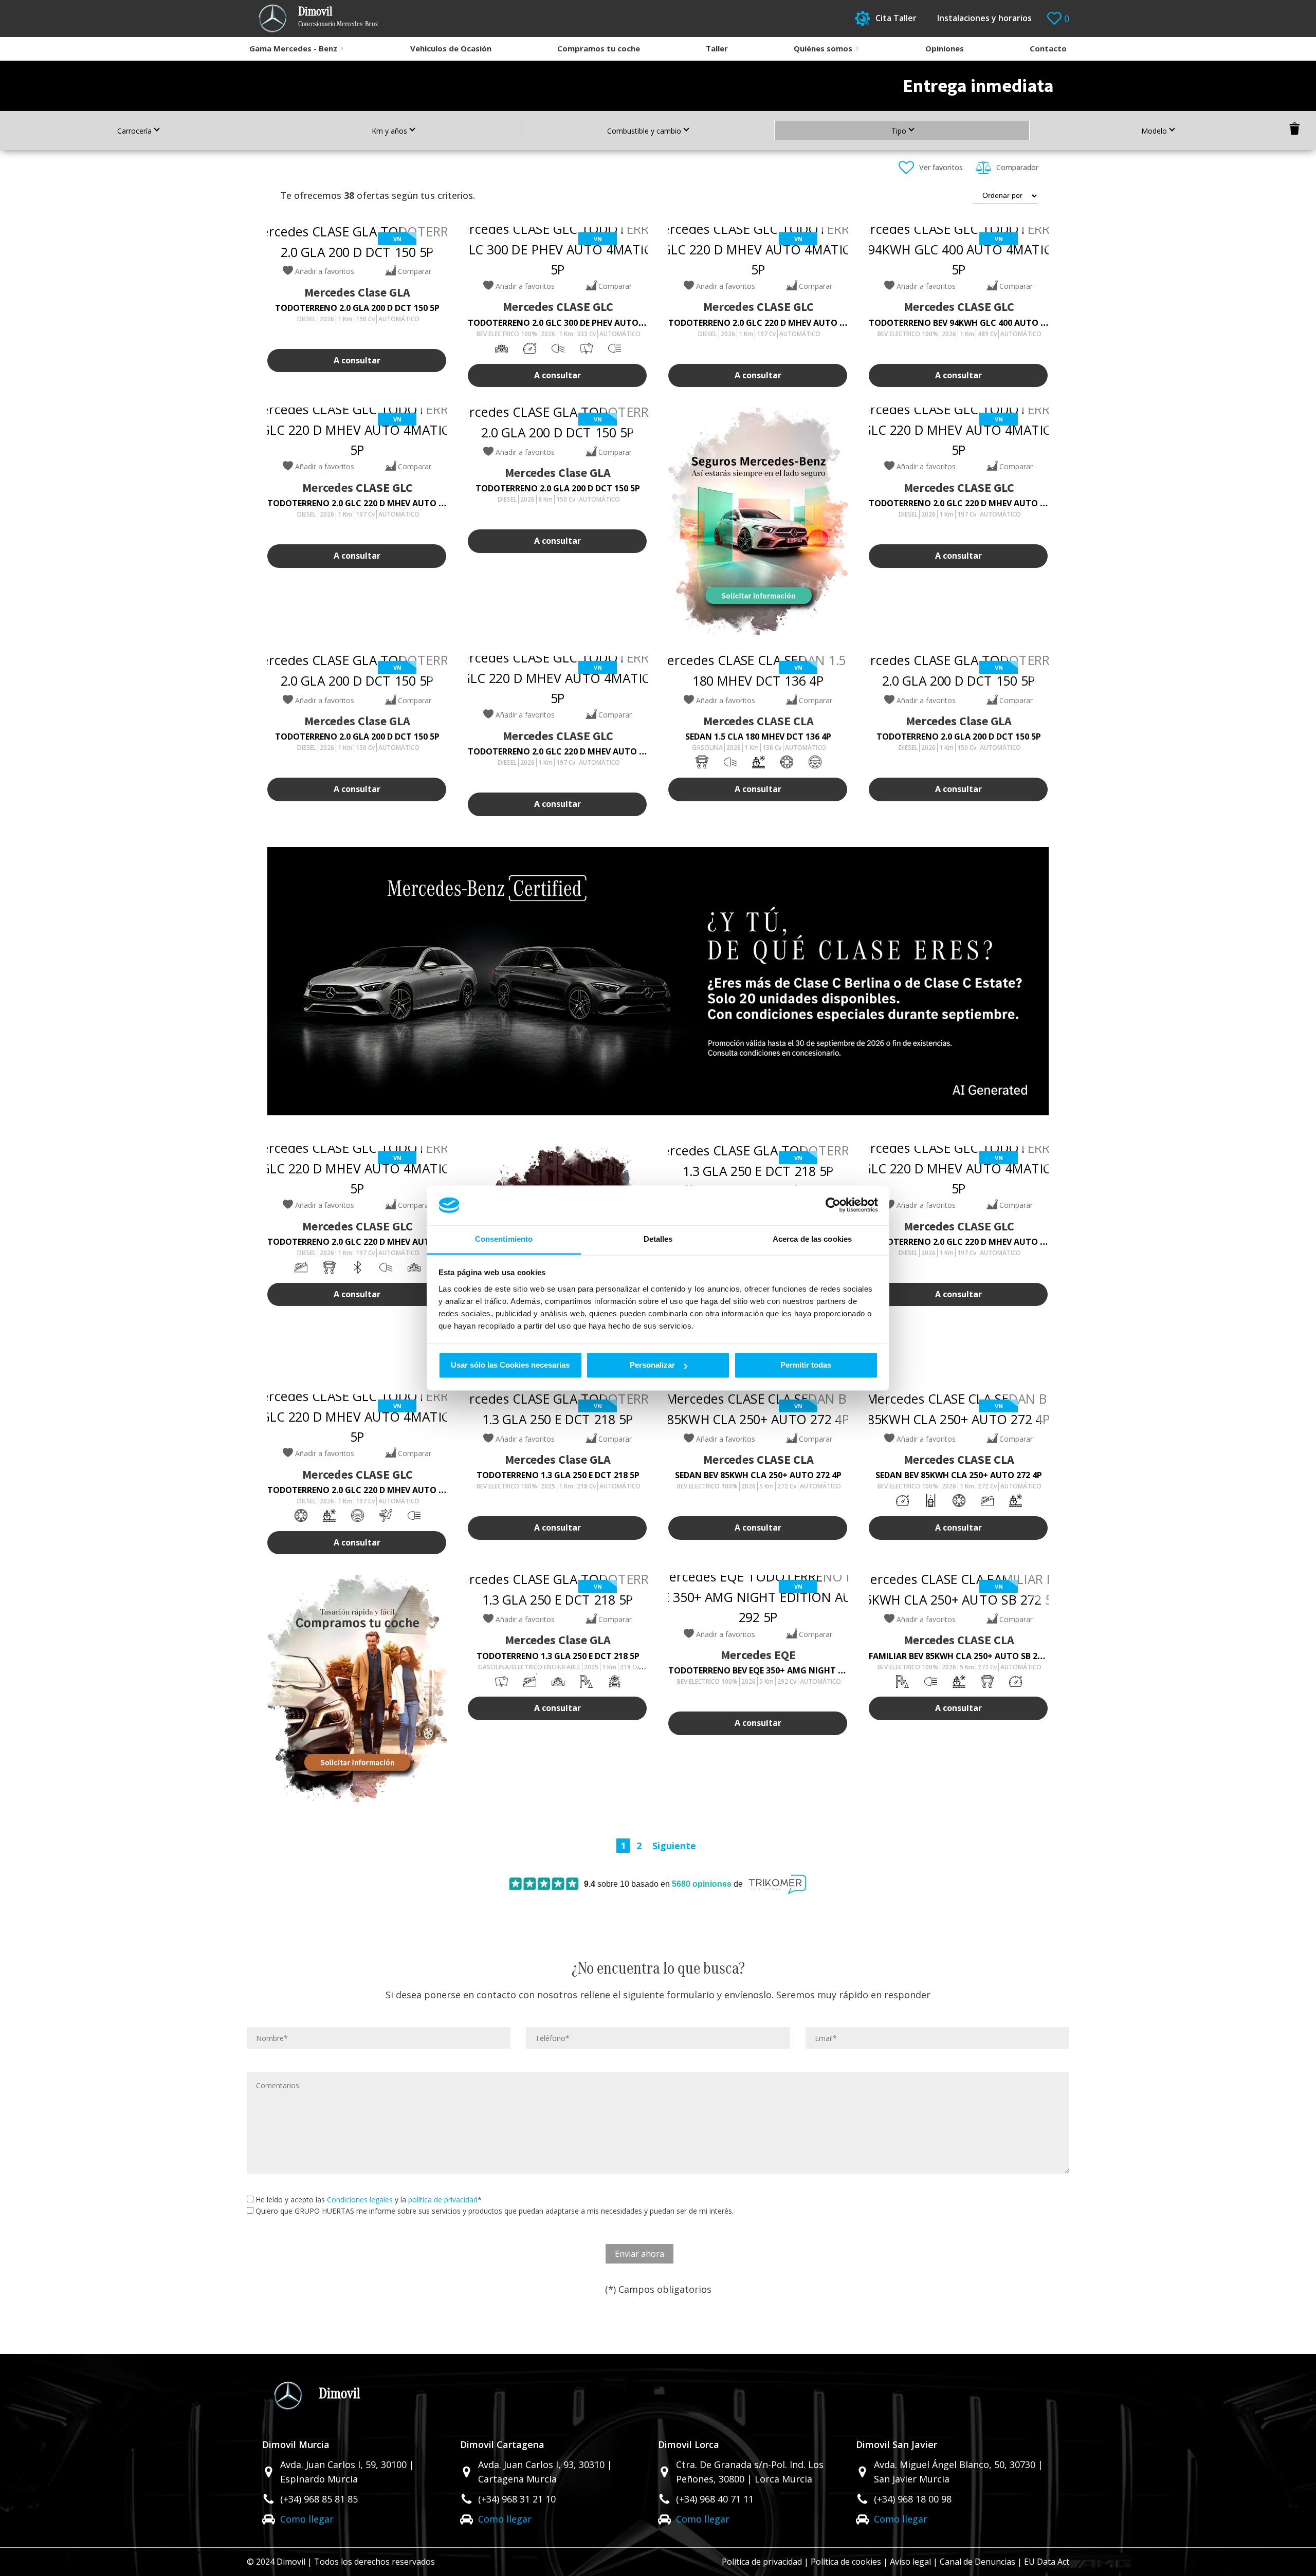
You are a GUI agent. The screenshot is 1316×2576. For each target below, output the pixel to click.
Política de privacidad (762, 2562)
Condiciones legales (360, 2200)
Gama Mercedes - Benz (293, 48)
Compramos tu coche (599, 48)
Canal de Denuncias (977, 2562)
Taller (717, 48)
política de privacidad (443, 2200)
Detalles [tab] (658, 1239)
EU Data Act (1047, 2562)
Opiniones (945, 48)
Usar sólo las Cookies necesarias (510, 1365)
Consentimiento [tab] (504, 1239)
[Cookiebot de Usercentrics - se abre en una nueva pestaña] (833, 1205)
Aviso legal (910, 2562)
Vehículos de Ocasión (451, 48)
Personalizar (652, 1365)
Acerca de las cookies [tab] (812, 1239)
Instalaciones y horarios (984, 18)
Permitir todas (806, 1365)
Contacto (1048, 48)
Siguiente (674, 1846)
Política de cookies (846, 2562)
